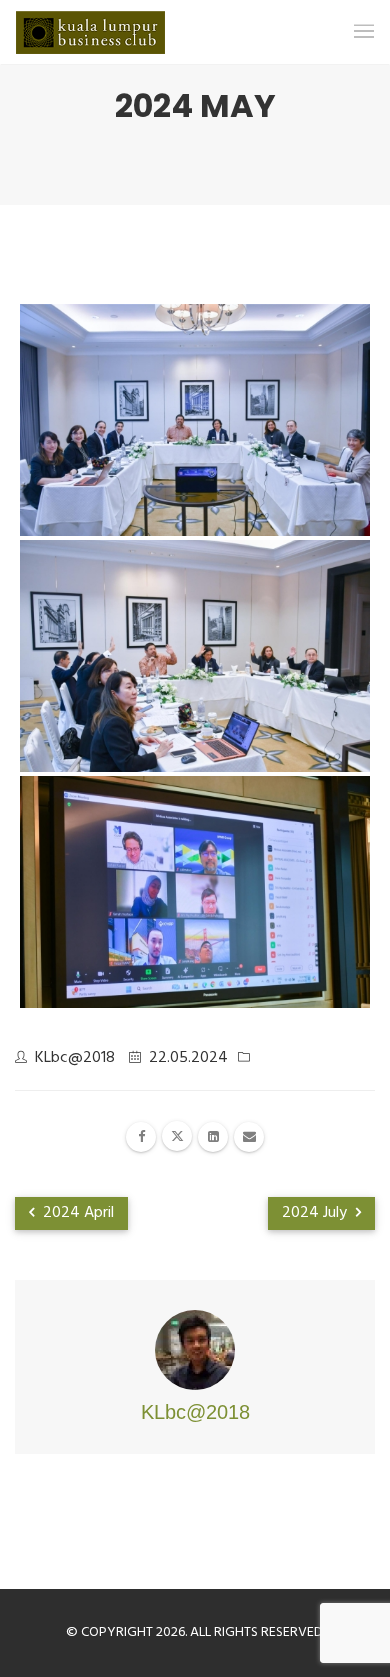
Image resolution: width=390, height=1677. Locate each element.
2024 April (76, 1213)
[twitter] (177, 1136)
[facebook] (141, 1137)
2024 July (316, 1213)
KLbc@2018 (75, 1058)
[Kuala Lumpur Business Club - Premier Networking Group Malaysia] (90, 32)
